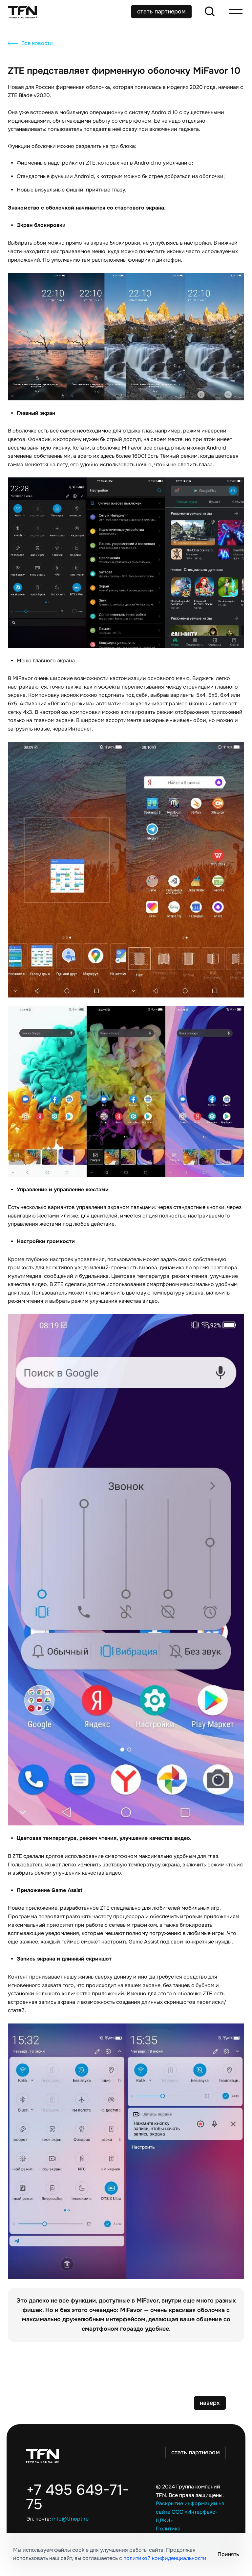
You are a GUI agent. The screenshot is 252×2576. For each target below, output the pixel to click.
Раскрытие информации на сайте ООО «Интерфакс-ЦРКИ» (190, 2512)
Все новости (37, 43)
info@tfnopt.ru (70, 2519)
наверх (210, 2403)
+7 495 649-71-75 (78, 2497)
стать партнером (161, 11)
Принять (228, 2554)
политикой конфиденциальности (165, 2558)
